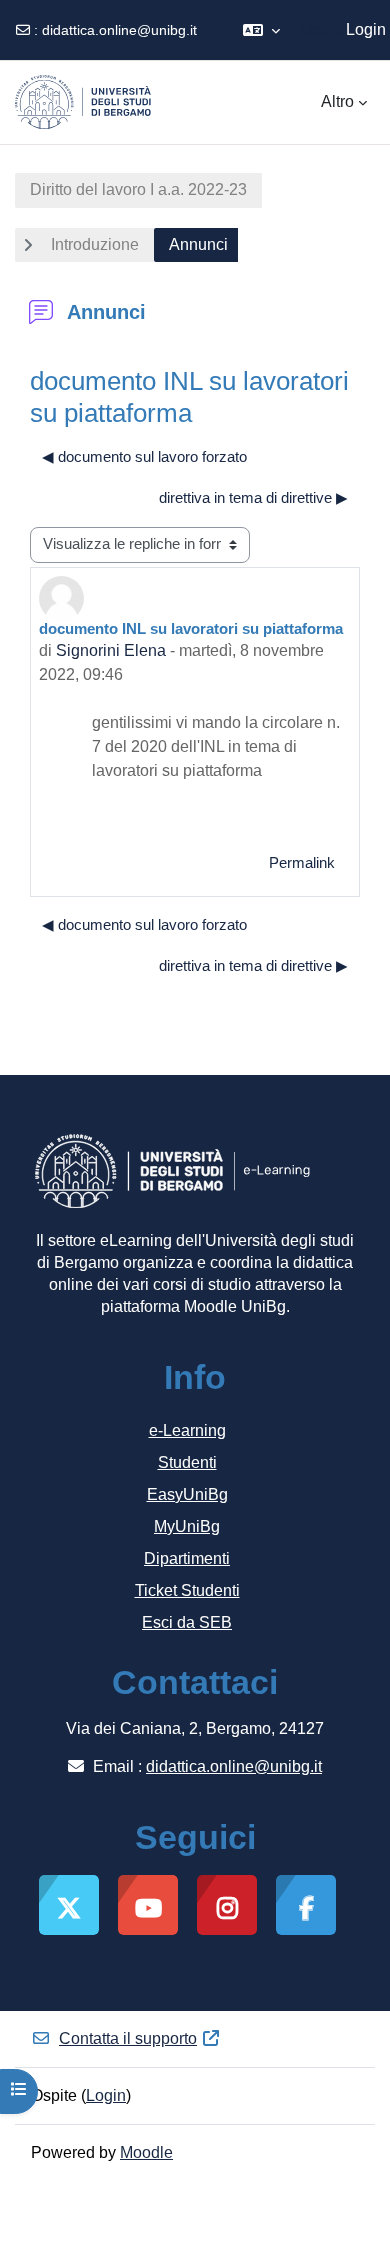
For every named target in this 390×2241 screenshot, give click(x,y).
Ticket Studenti (187, 1590)
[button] (261, 30)
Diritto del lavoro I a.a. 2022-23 (138, 189)
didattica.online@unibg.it (119, 30)
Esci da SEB (187, 1622)
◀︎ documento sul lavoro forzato (144, 457)
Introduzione (95, 244)
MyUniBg (187, 1526)
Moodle (146, 2152)
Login (366, 29)
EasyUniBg (187, 1494)
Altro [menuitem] (337, 101)
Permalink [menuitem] (302, 863)
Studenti (187, 1462)
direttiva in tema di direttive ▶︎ (253, 498)
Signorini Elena (111, 650)
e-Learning (187, 1430)
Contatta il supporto (128, 2038)
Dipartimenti (187, 1558)
